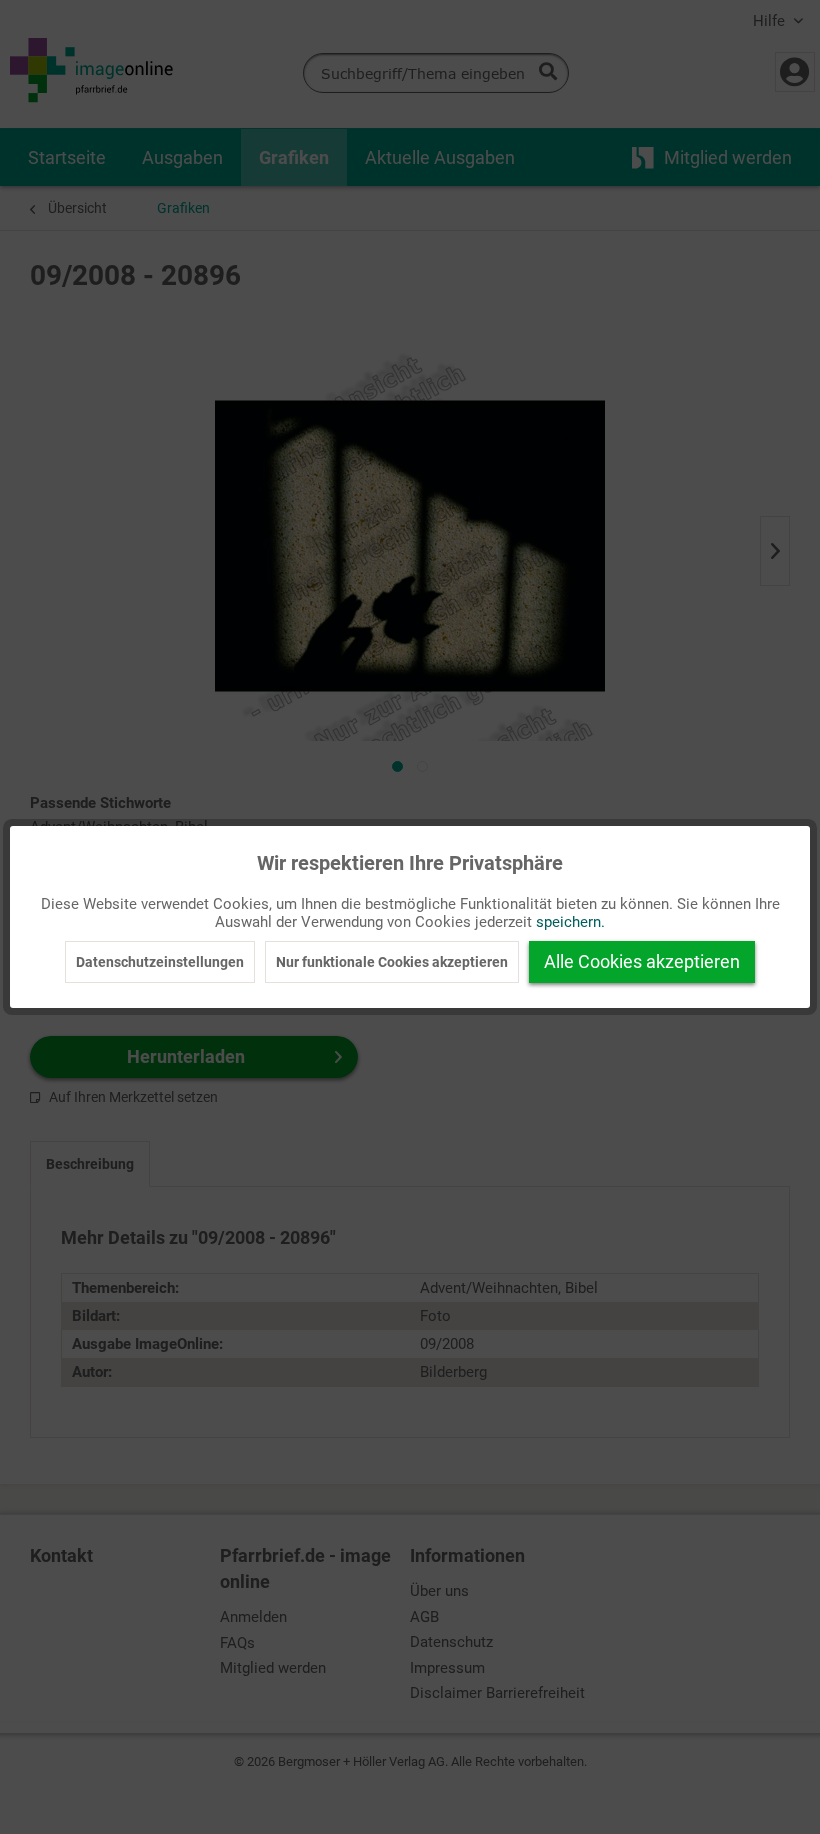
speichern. (570, 922)
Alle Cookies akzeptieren (642, 961)
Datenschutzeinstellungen (160, 962)
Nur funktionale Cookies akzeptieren (392, 962)
